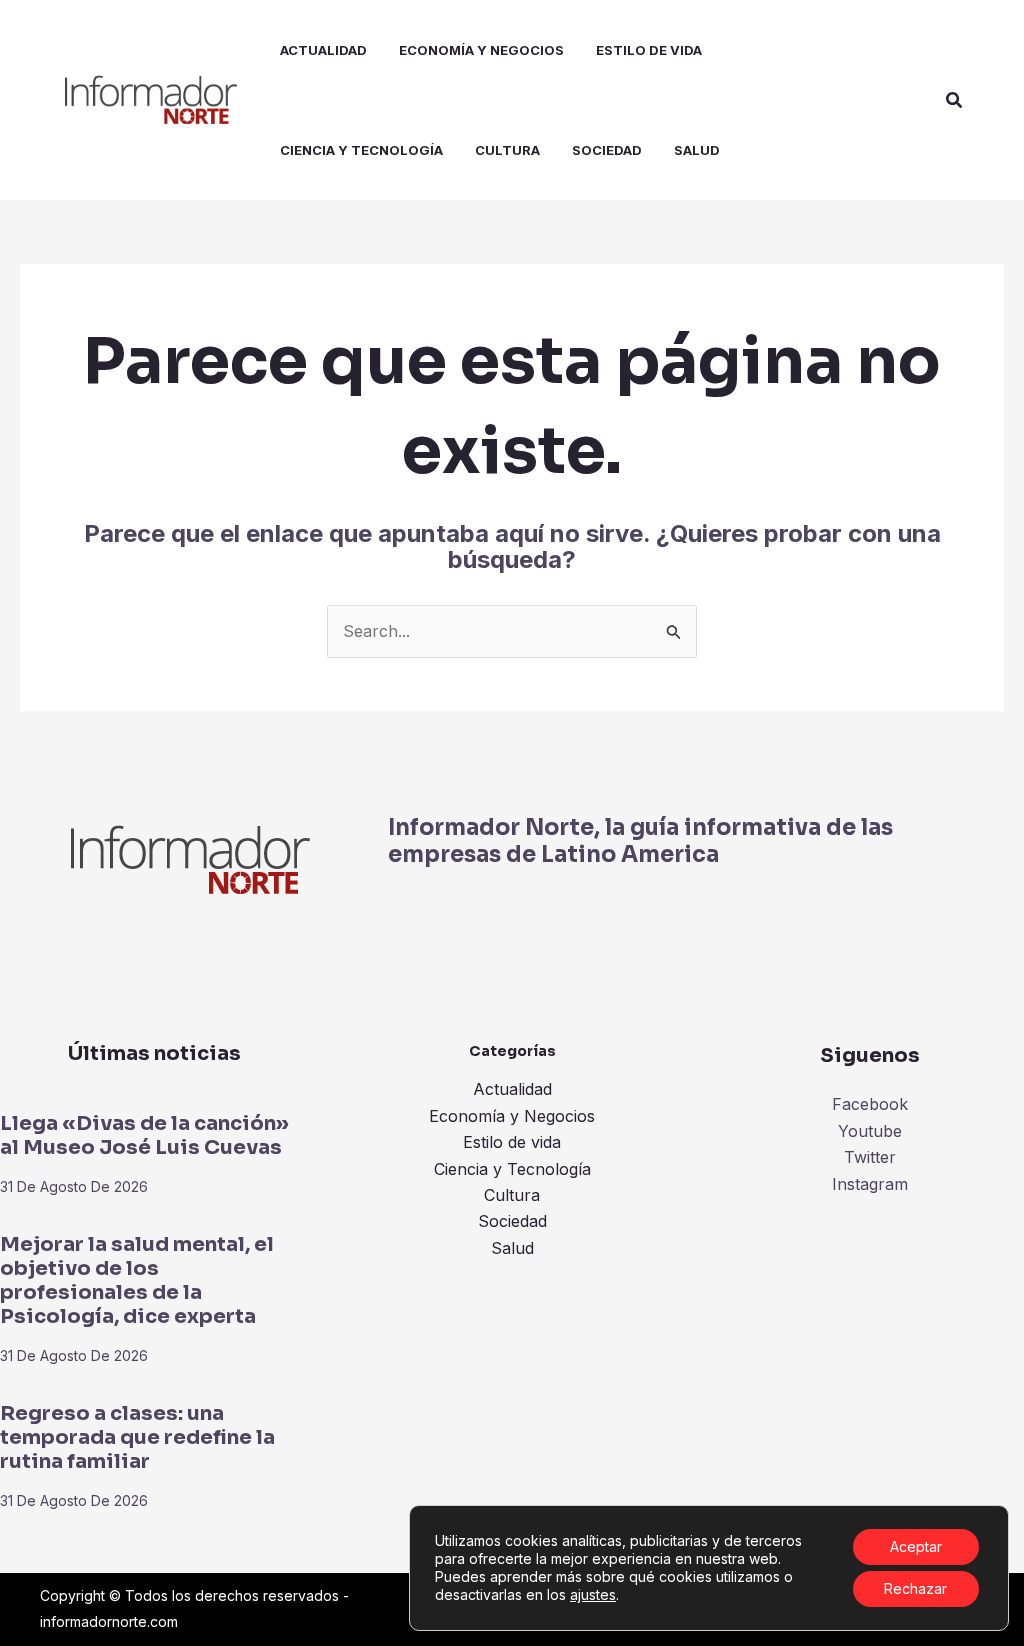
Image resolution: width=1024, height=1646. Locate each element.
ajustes (593, 1594)
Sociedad (512, 1221)
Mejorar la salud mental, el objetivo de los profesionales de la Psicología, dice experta (137, 1280)
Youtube (870, 1131)
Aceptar (916, 1546)
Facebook (870, 1104)
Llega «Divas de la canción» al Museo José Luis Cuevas (144, 1135)
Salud (512, 1248)
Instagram (870, 1184)
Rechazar (915, 1588)
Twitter (870, 1157)
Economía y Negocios (512, 1116)
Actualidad (512, 1089)
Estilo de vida (512, 1142)
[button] (955, 100)
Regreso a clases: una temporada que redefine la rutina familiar (137, 1437)
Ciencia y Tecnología (512, 1169)
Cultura (512, 1195)
